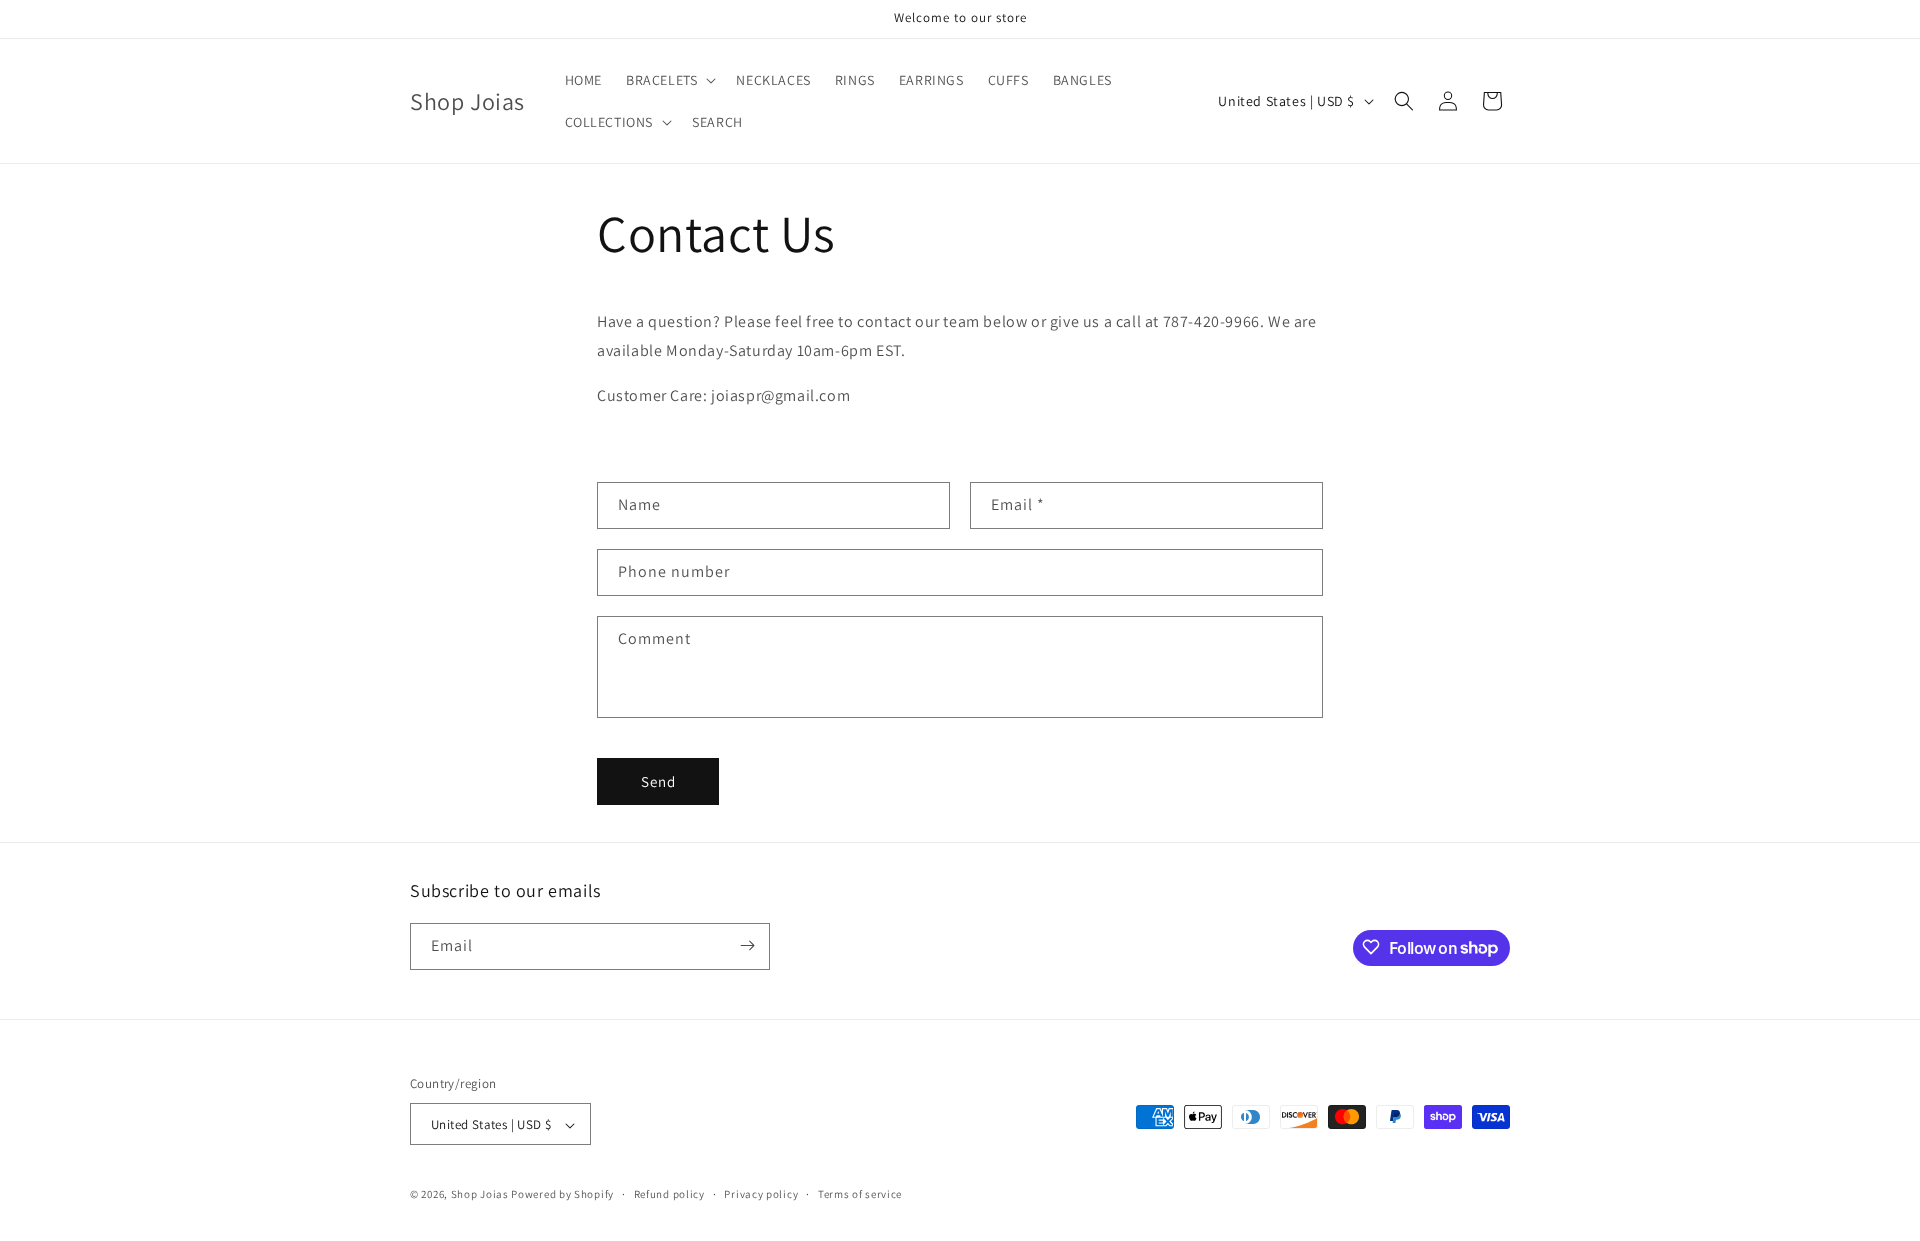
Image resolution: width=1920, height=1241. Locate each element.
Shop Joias (480, 1195)
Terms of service (860, 1194)
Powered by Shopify (562, 1195)
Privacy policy (761, 1194)
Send (658, 781)
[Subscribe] (747, 945)
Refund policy (669, 1194)
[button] (669, 80)
